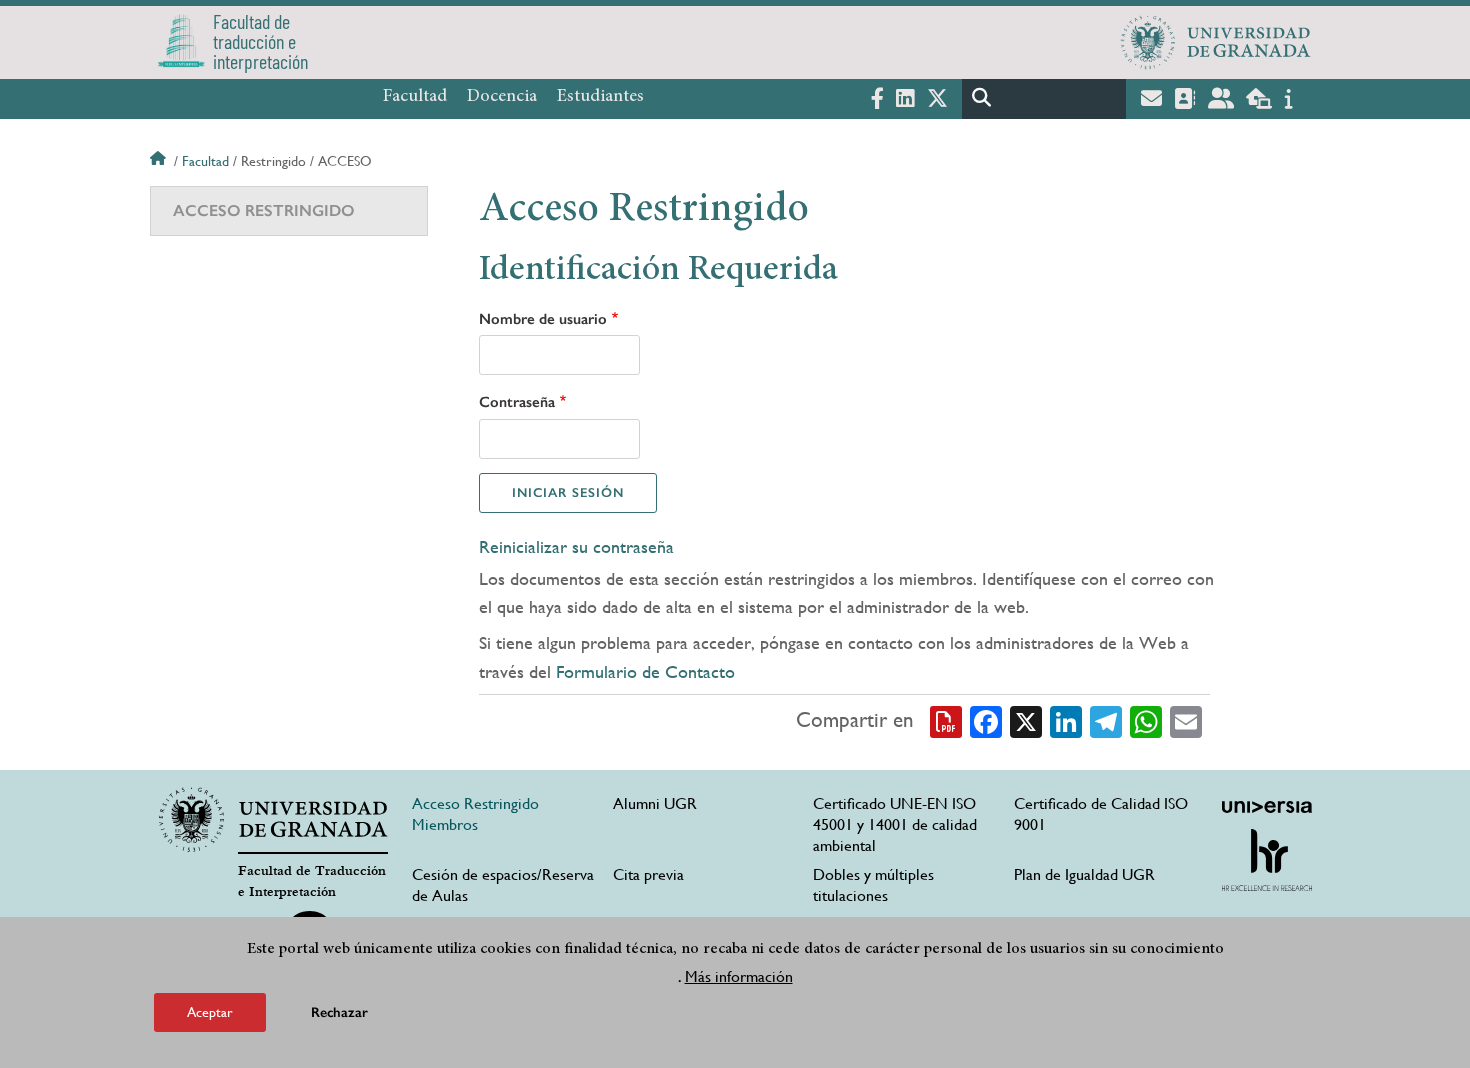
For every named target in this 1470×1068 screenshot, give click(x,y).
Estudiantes (600, 97)
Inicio (160, 161)
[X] (1026, 721)
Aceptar (210, 1012)
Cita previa (648, 874)
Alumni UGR (655, 803)
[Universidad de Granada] (1216, 42)
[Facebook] (986, 721)
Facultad (415, 97)
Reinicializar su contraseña (576, 546)
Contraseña (517, 402)
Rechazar (339, 1012)
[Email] (1186, 721)
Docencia (502, 97)
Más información (739, 976)
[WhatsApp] (1146, 721)
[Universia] (1267, 807)
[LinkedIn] (1066, 721)
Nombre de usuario (543, 319)
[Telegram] (1106, 721)
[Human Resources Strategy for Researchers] (1267, 860)
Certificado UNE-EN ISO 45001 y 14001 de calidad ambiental (895, 824)
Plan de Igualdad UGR (1084, 874)
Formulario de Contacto (645, 671)
